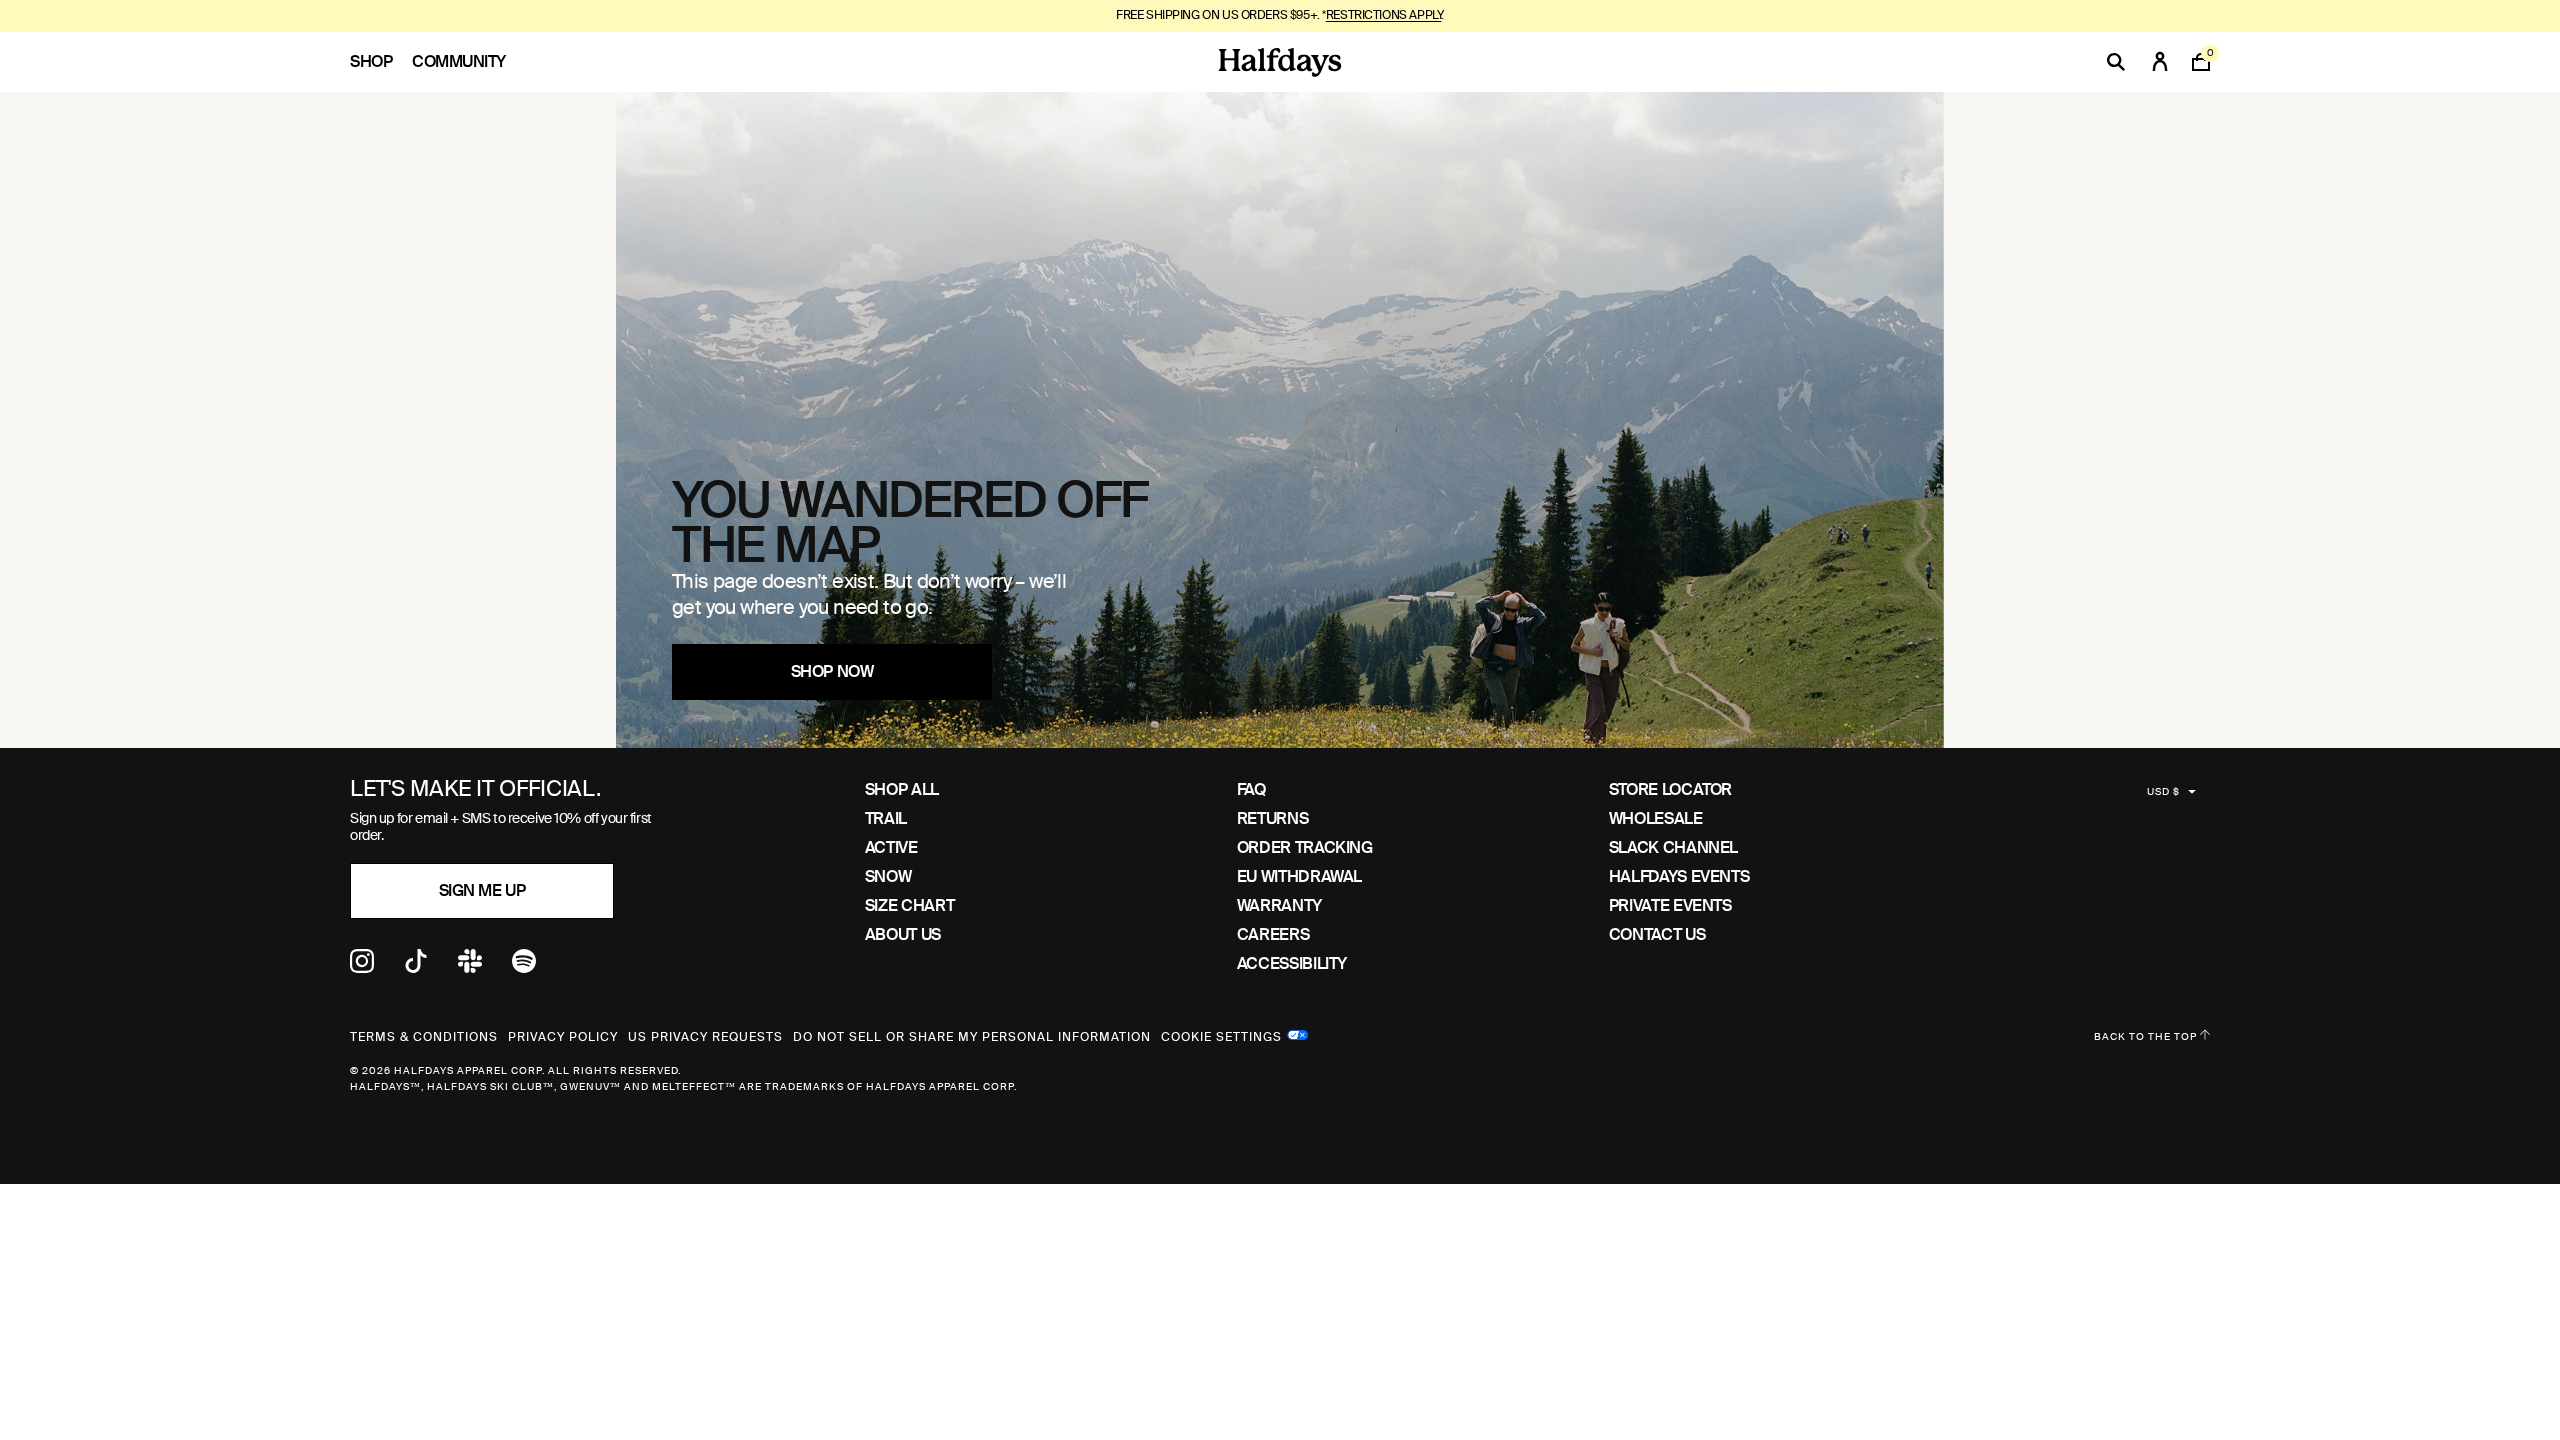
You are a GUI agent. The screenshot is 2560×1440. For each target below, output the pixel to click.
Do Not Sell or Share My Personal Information (972, 1037)
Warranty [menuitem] (1279, 905)
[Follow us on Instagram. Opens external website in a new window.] (362, 967)
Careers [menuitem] (1273, 934)
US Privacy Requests (705, 1037)
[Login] (2160, 62)
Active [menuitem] (891, 847)
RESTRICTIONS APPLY (1383, 15)
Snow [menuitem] (888, 876)
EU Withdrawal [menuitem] (1299, 876)
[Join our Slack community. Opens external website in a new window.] (470, 967)
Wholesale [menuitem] (1656, 818)
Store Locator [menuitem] (1670, 789)
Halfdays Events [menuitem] (1679, 876)
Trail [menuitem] (886, 818)
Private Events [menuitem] (1670, 905)
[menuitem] (381, 62)
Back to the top (2147, 1036)
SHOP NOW (832, 671)
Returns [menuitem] (1272, 818)
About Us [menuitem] (903, 934)
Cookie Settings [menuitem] (1221, 1035)
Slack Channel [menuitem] (1673, 847)
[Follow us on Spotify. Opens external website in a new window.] (524, 967)
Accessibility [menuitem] (1292, 963)
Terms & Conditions (424, 1037)
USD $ (2163, 791)
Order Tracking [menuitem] (1305, 847)
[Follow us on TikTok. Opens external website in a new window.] (416, 967)
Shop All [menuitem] (902, 789)
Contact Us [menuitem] (1657, 934)
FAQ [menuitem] (1251, 789)
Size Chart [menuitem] (909, 905)
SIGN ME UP (482, 890)
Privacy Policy (563, 1037)
